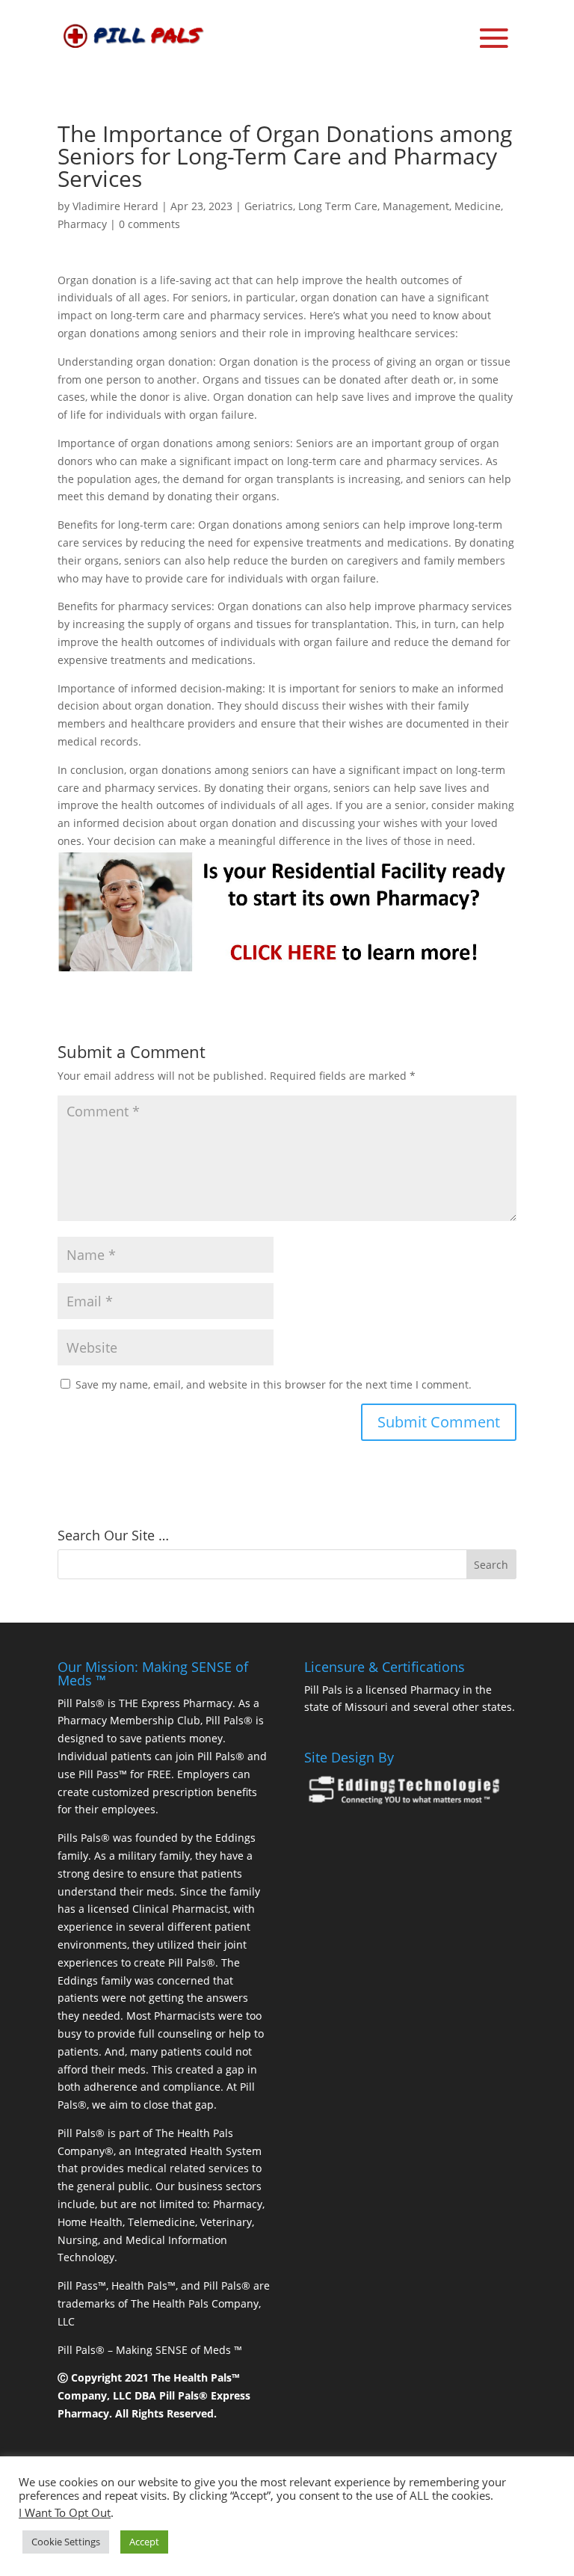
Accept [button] (144, 2542)
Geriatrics (269, 206)
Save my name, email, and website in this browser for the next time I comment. (274, 1384)
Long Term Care (338, 206)
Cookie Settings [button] (66, 2542)
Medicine (478, 206)
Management (416, 206)
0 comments (149, 224)
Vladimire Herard (115, 206)
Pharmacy (82, 224)
